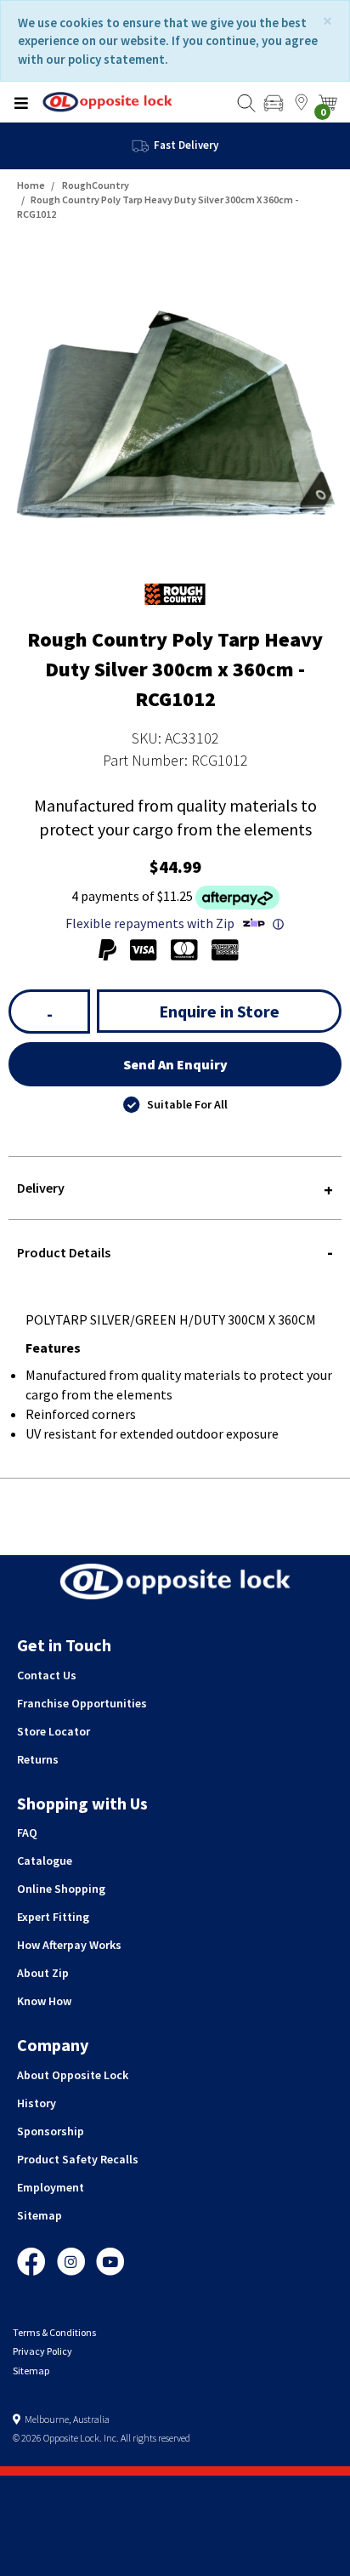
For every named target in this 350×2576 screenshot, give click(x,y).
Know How (44, 2001)
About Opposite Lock (73, 2075)
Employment (51, 2187)
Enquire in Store (219, 1011)
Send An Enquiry (175, 1064)
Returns (38, 1759)
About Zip (43, 1973)
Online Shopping (61, 1889)
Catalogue (45, 1861)
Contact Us (47, 1675)
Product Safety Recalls (78, 2159)
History (37, 2103)
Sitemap (40, 2215)
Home (31, 185)
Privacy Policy (42, 2351)
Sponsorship (51, 2131)
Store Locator (54, 1731)
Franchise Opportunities (82, 1703)
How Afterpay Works (69, 1945)
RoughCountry (96, 185)
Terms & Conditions (54, 2332)
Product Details (64, 1252)
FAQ (27, 1832)
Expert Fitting (53, 1917)
